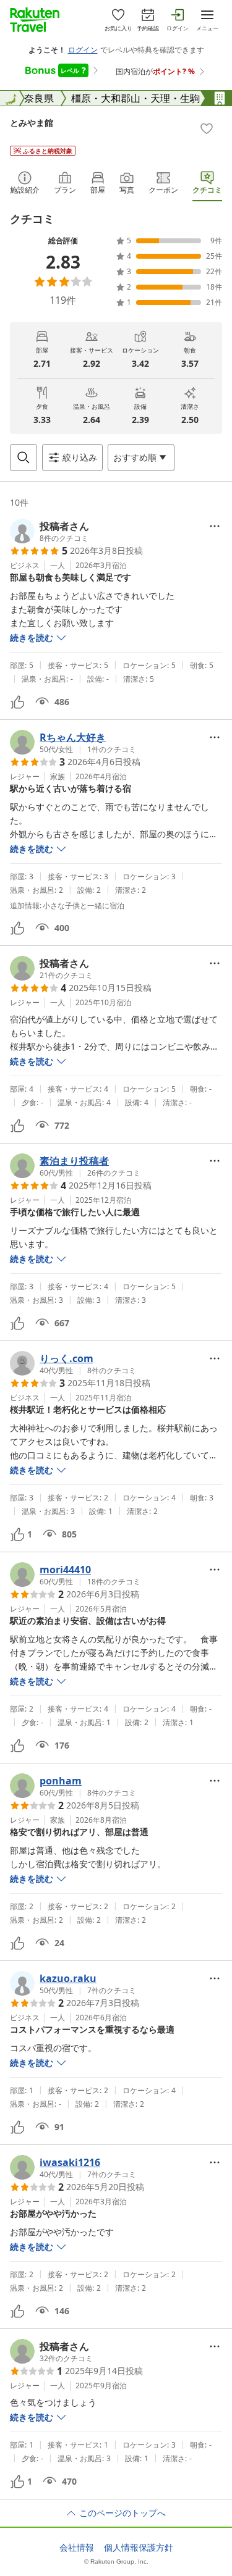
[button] (49, 531)
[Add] (207, 128)
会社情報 (77, 2548)
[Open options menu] (215, 526)
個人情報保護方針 (139, 2548)
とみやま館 (32, 123)
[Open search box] (24, 458)
